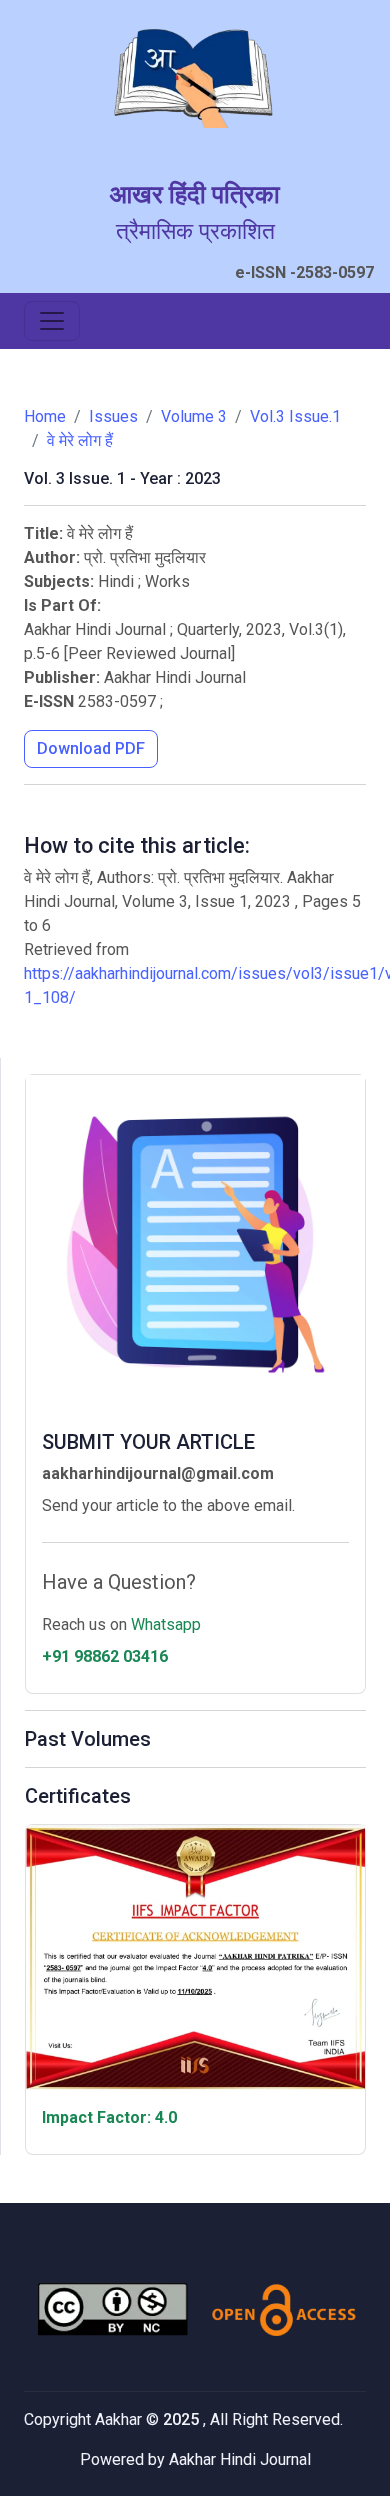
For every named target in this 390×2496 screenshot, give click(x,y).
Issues (113, 416)
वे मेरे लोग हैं (80, 440)
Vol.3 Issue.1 (295, 416)
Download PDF (91, 748)
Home (45, 416)
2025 (183, 2419)
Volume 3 (194, 416)
